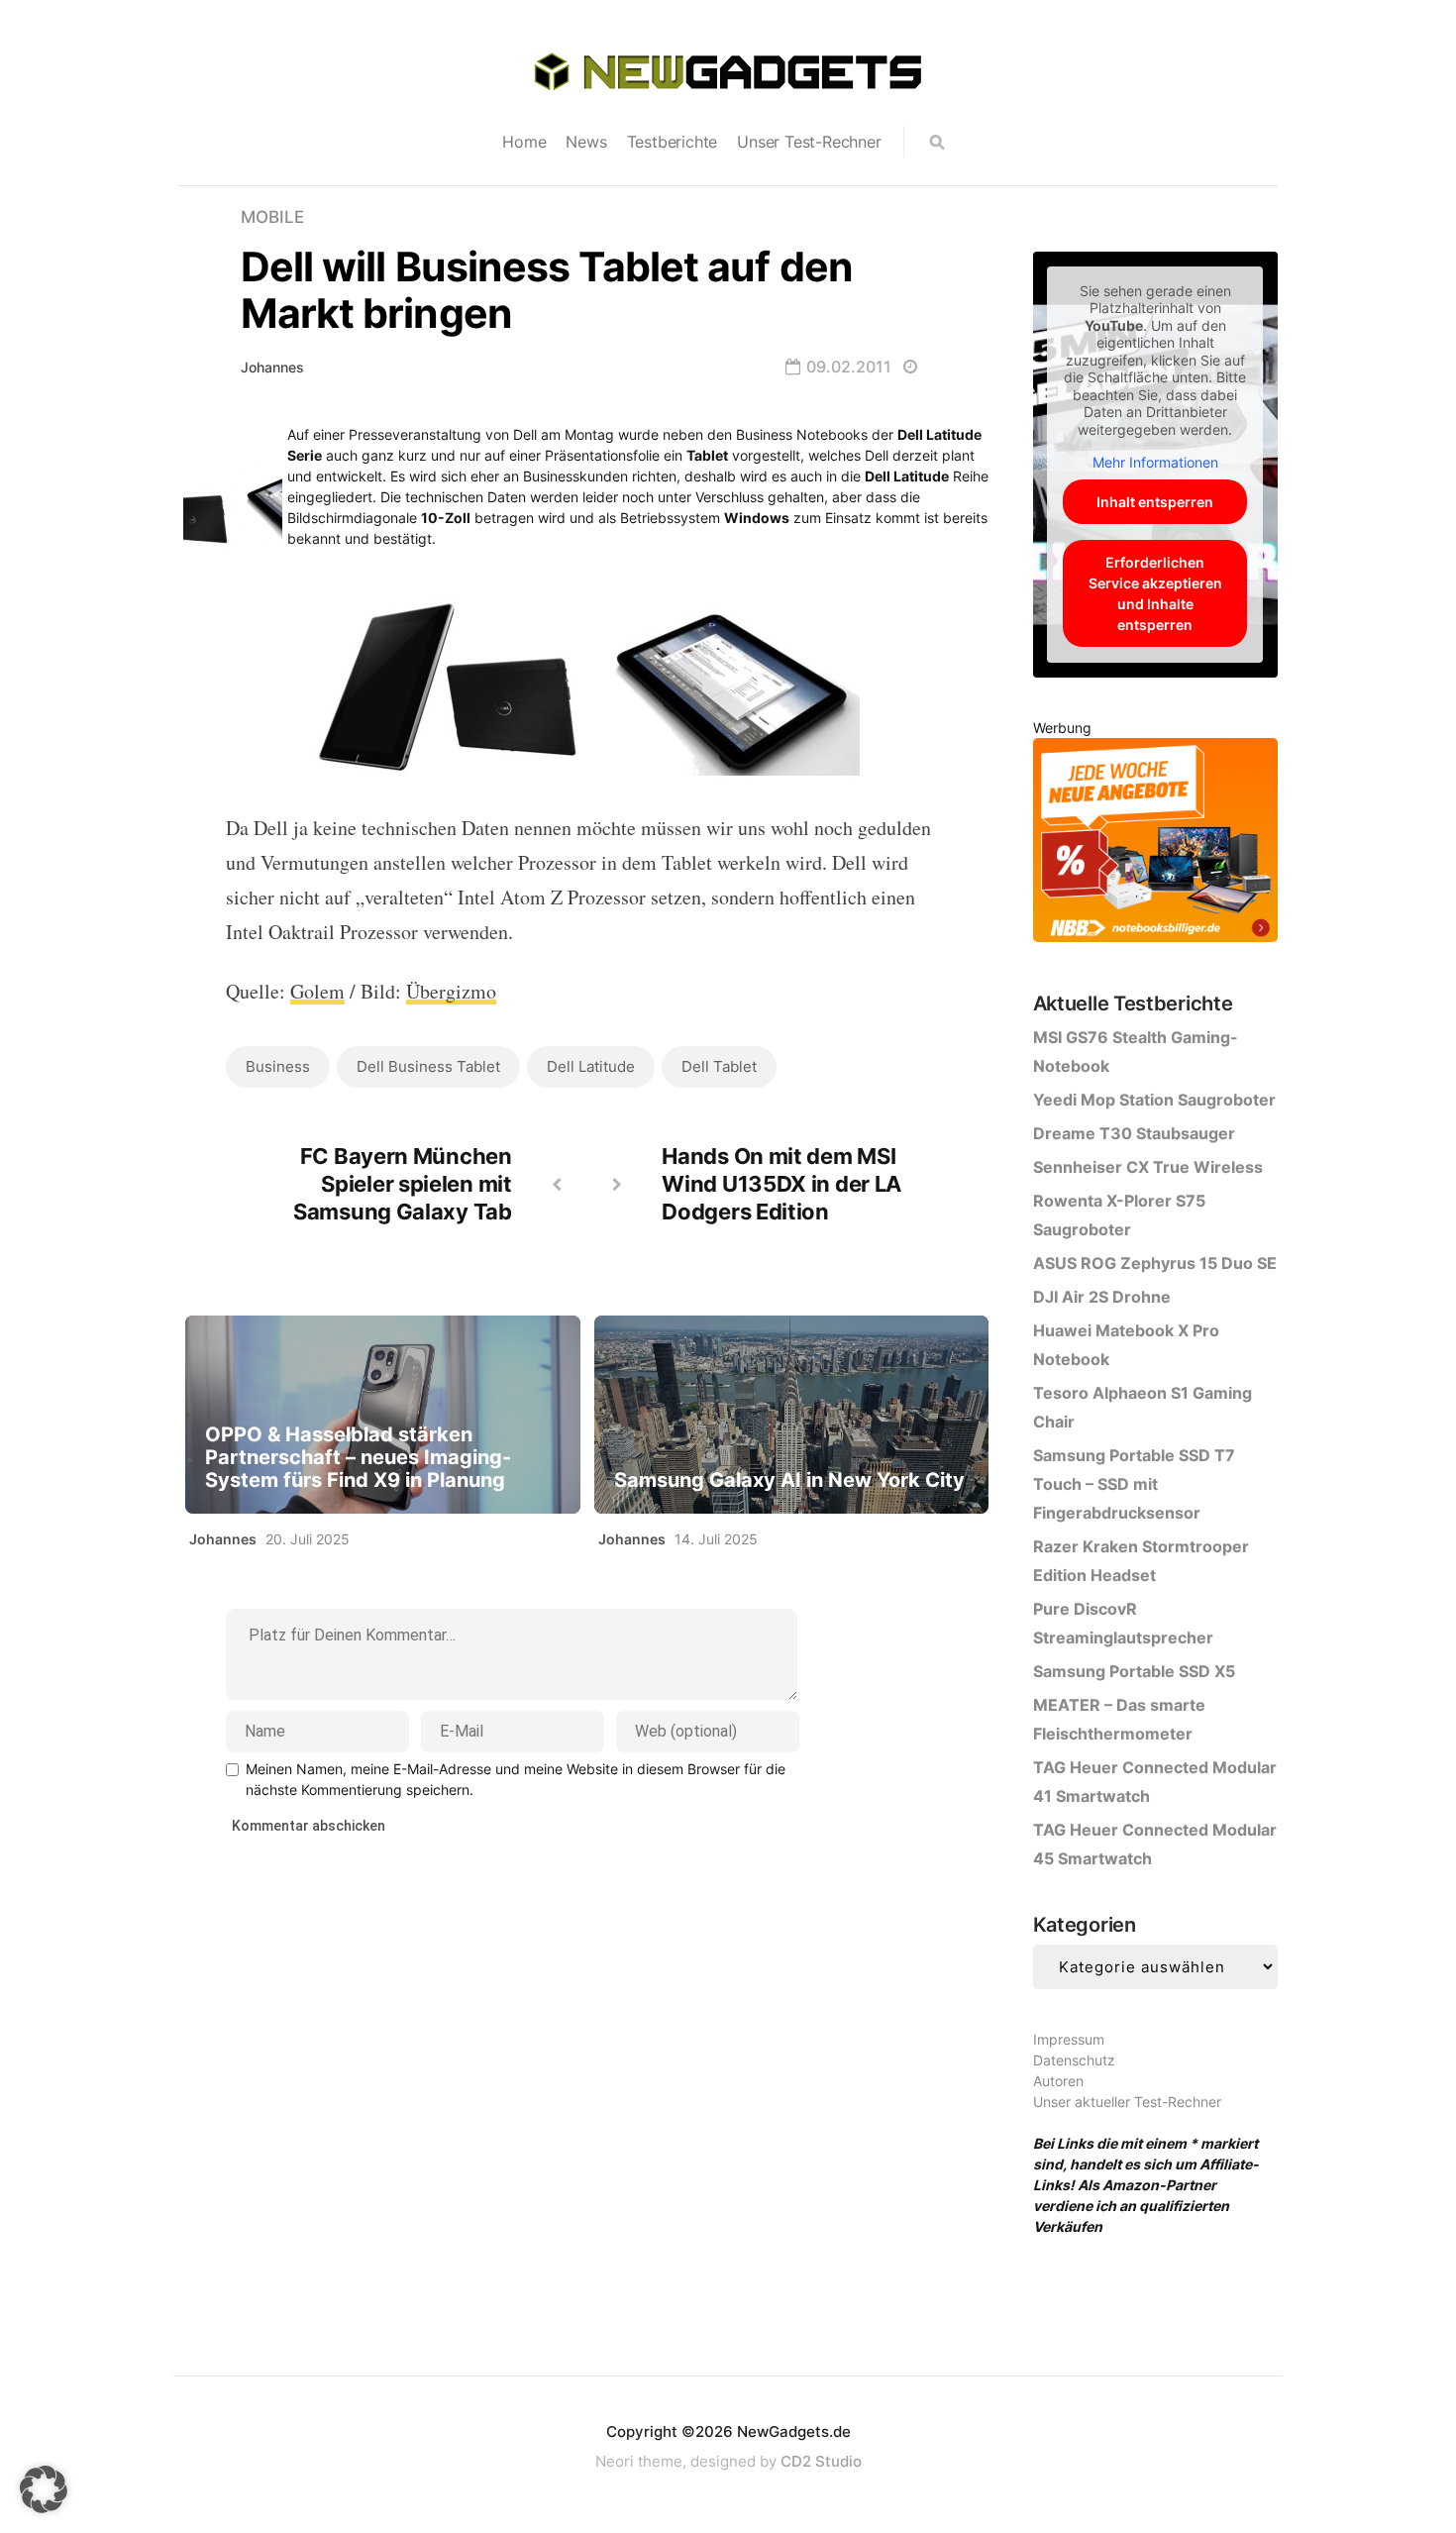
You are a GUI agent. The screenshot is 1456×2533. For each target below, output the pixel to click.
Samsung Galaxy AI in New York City (789, 1480)
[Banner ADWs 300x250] (1155, 844)
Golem (317, 991)
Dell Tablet (719, 1066)
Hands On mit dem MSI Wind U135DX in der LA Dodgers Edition (781, 1184)
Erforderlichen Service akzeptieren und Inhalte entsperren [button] (1155, 593)
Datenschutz (1074, 2060)
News (586, 142)
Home (524, 142)
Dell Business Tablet (428, 1066)
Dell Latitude (591, 1066)
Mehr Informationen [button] (1155, 462)
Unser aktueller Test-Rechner (1127, 2102)
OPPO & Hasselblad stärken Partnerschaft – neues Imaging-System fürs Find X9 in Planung (358, 1458)
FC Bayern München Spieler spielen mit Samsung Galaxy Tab (403, 1184)
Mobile (272, 217)
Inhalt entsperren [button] (1155, 502)
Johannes (272, 367)
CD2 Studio (821, 2461)
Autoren (1058, 2081)
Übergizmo (451, 991)
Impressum (1069, 2039)
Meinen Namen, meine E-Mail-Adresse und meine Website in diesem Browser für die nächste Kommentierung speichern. (516, 1779)
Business (278, 1066)
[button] (44, 2489)
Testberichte (673, 142)
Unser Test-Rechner (809, 142)
